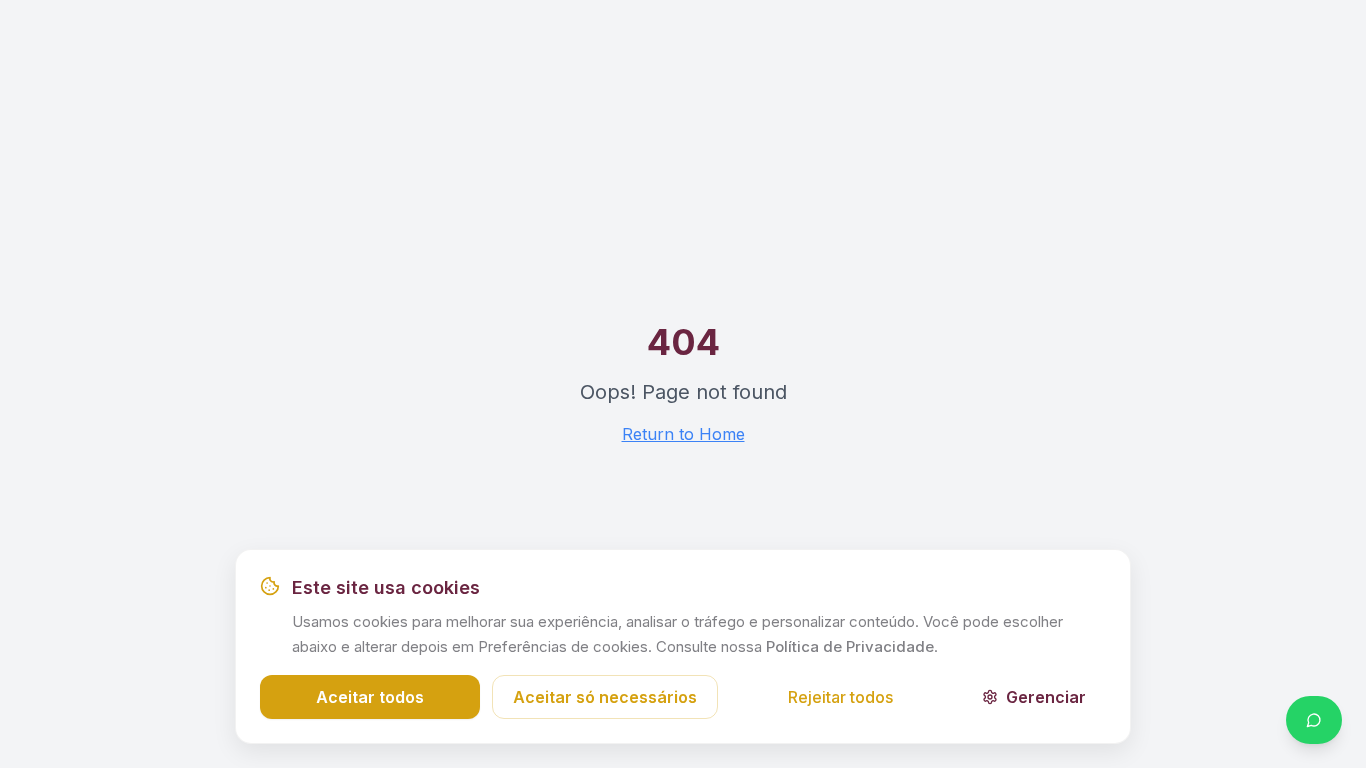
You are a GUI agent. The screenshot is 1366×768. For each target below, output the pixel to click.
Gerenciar (1046, 697)
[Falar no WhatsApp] (1314, 720)
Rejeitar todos (840, 697)
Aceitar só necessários (605, 697)
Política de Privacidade (850, 646)
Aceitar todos (370, 697)
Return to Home (683, 434)
